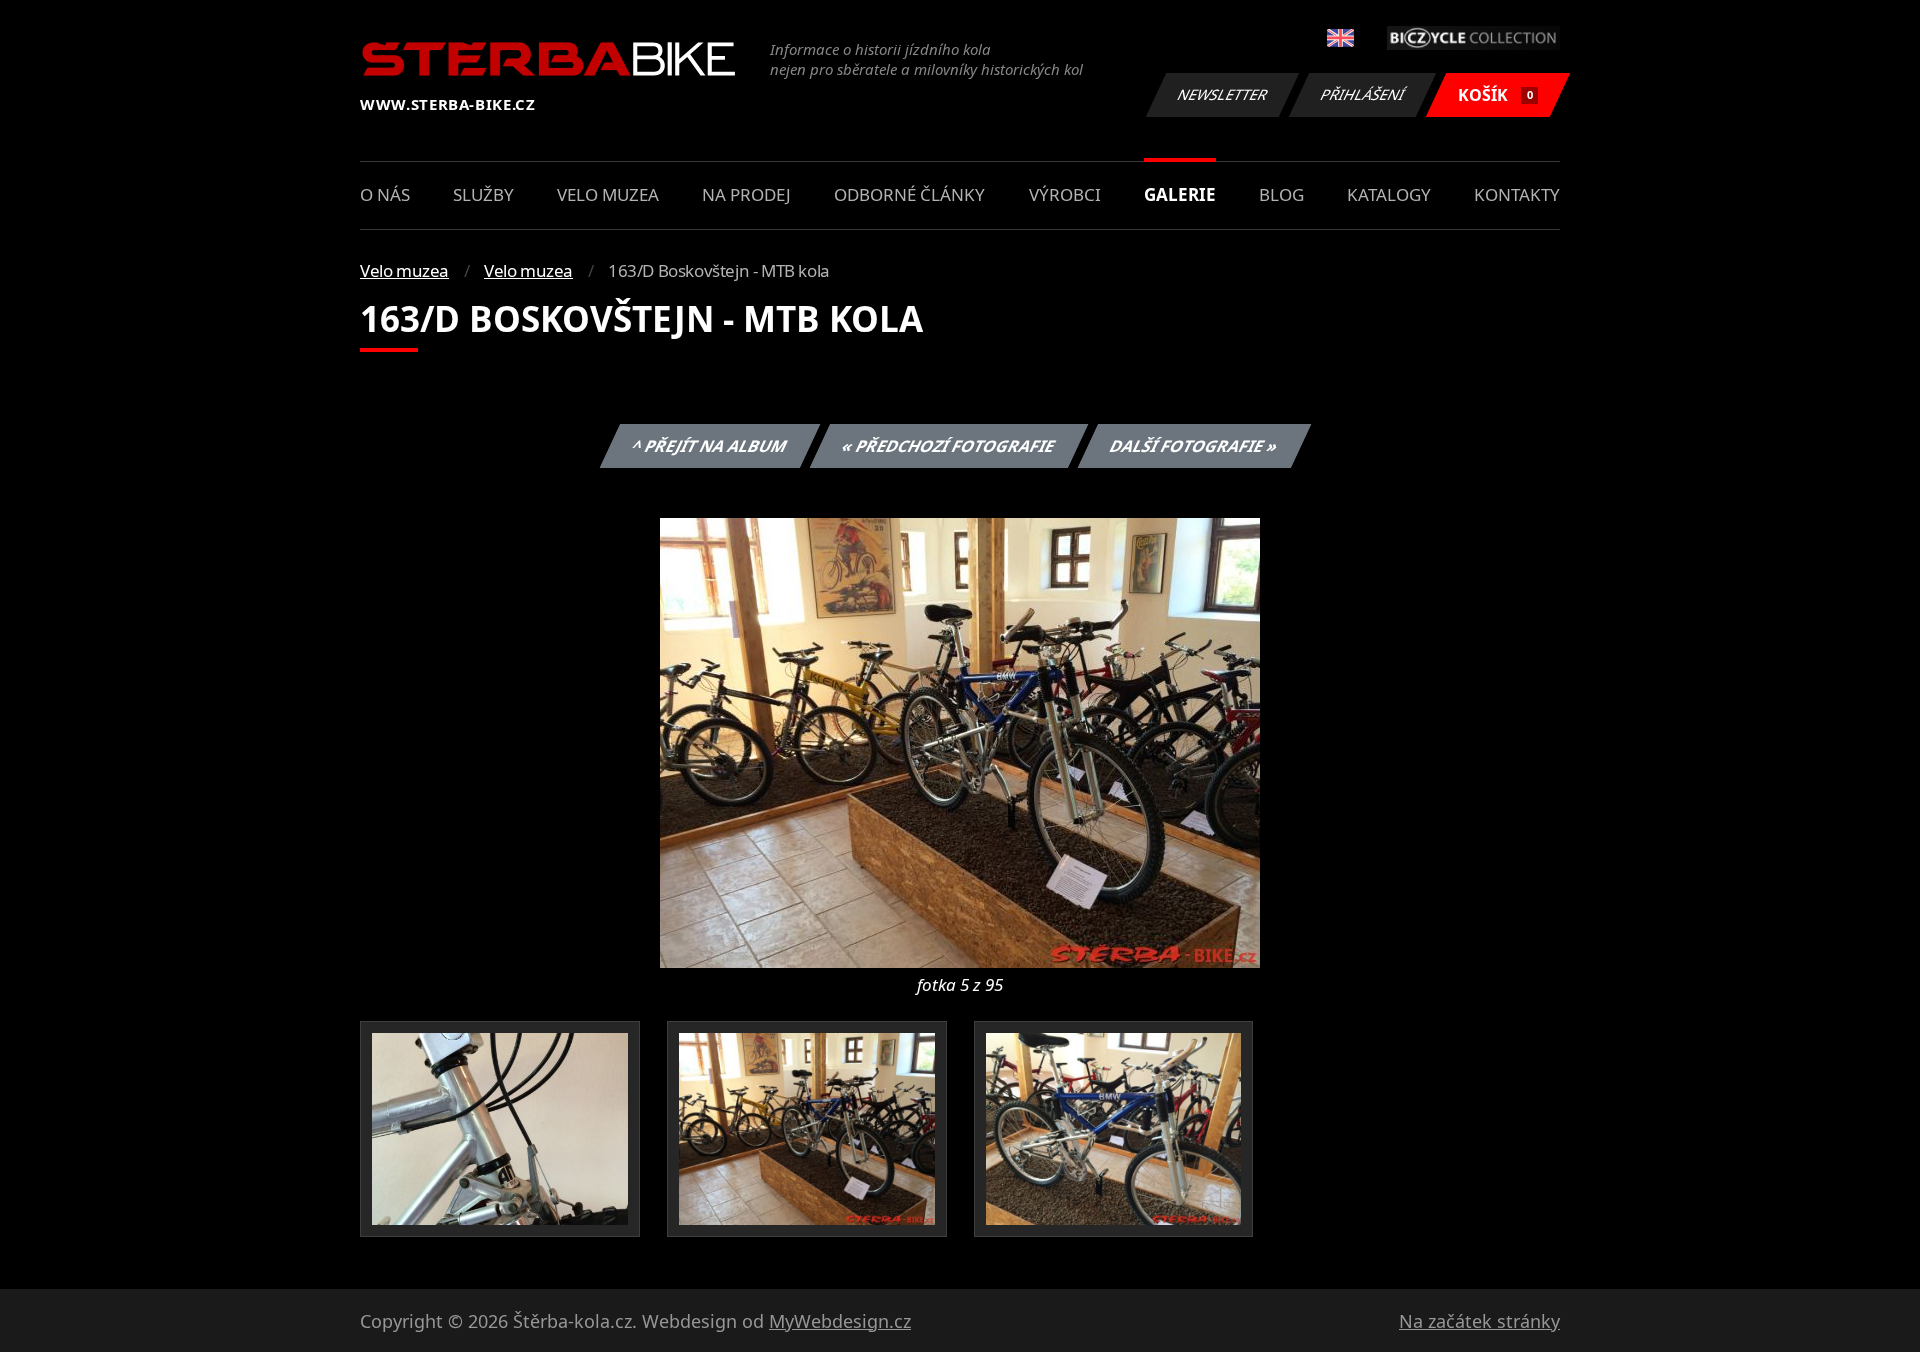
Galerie (1180, 194)
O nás (385, 194)
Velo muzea (608, 194)
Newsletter (1223, 94)
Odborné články (909, 194)
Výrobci (1065, 194)
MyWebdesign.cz (840, 1321)
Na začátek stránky (1479, 1321)
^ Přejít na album (709, 446)
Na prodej (746, 194)
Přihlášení (1363, 94)
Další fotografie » (1193, 446)
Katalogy (1389, 194)
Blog (1281, 194)
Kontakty (1517, 194)
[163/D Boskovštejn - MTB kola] (960, 741)
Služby (483, 194)
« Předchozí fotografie (948, 446)
